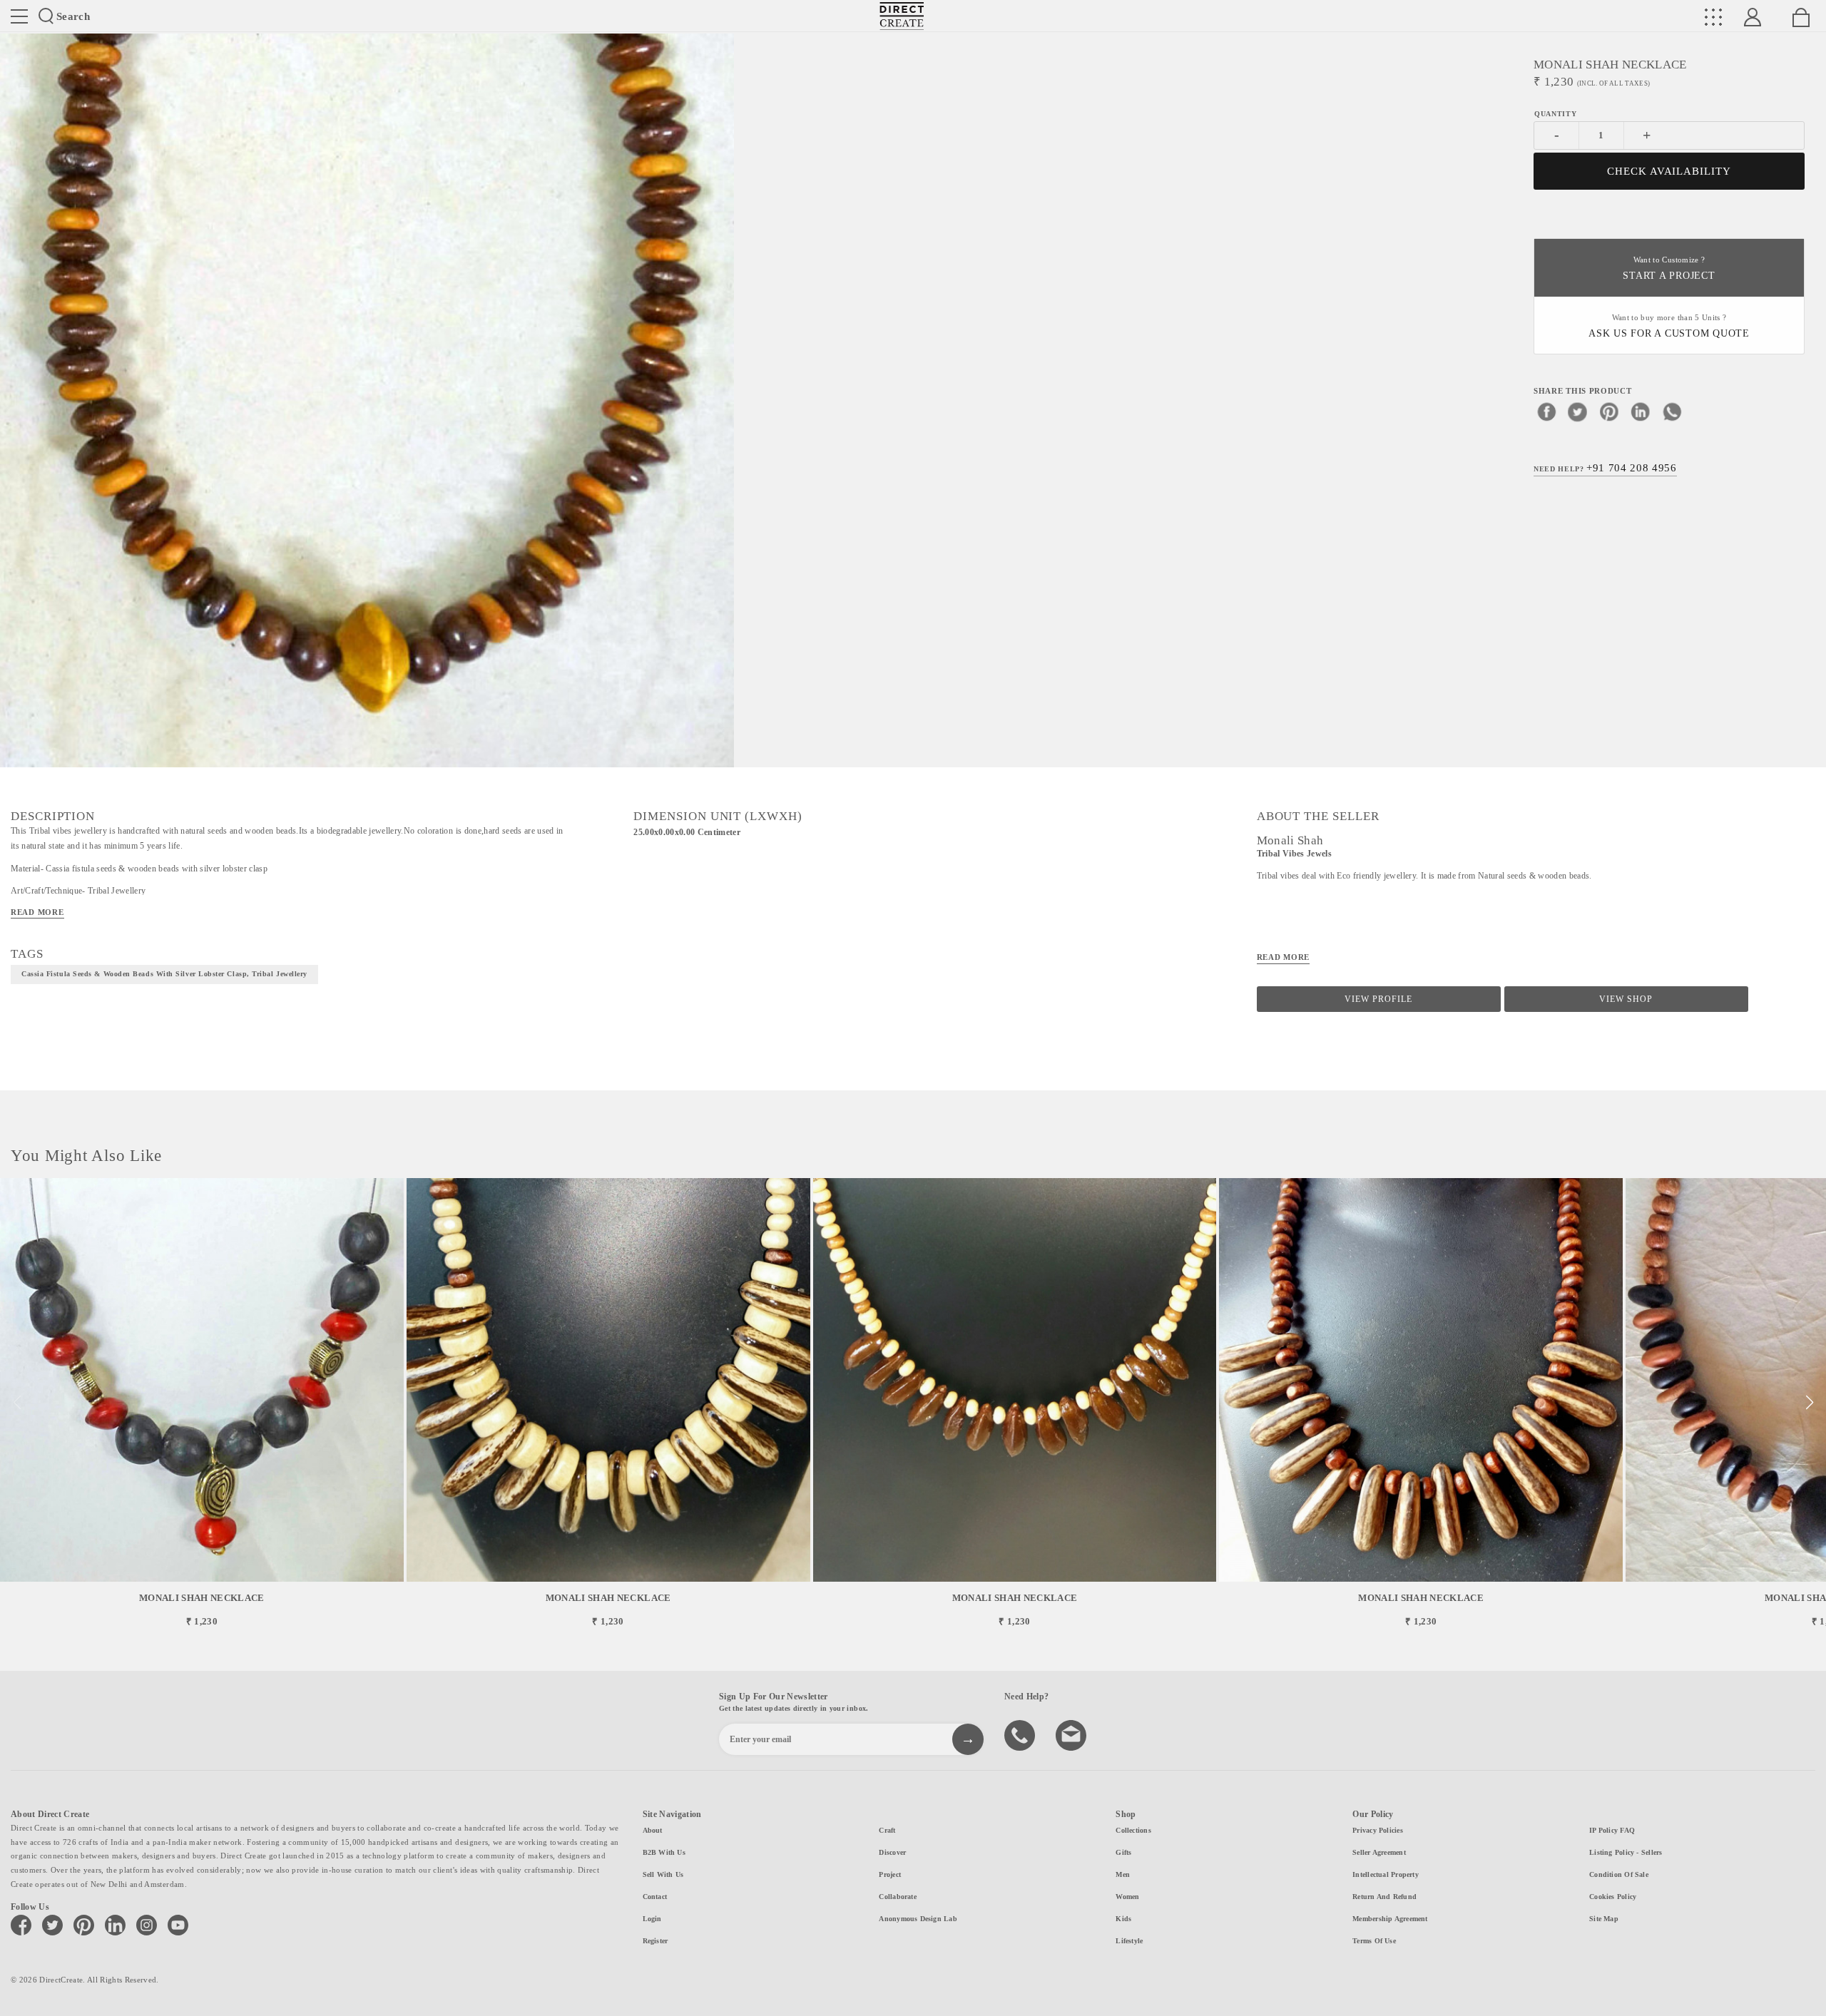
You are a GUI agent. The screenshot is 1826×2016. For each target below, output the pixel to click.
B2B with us (664, 1852)
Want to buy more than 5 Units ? (1669, 326)
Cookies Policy (1613, 1897)
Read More (37, 912)
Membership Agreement (1390, 1919)
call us (1021, 1734)
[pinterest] (1609, 411)
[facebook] (1546, 411)
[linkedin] (1641, 411)
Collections (1133, 1830)
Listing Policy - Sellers (1626, 1852)
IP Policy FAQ (1612, 1830)
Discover (892, 1852)
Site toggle (19, 16)
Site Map (1604, 1919)
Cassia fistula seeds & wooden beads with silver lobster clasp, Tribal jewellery (164, 974)
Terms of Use (1374, 1941)
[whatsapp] (1672, 411)
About (653, 1830)
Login (652, 1919)
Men (1123, 1874)
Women (1127, 1897)
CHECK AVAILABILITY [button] (1669, 171)
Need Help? (1605, 468)
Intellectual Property (1386, 1874)
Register (656, 1941)
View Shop (1626, 999)
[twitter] (1578, 411)
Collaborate (897, 1897)
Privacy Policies (1378, 1830)
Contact (655, 1897)
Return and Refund (1384, 1897)
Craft (887, 1830)
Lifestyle (1129, 1941)
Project (890, 1874)
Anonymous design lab (918, 1919)
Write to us (1073, 1734)
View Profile (1378, 999)
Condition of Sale (1619, 1874)
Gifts (1123, 1852)
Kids (1123, 1919)
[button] (1809, 1403)
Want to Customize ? (1669, 268)
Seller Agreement (1379, 1852)
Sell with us (663, 1874)
